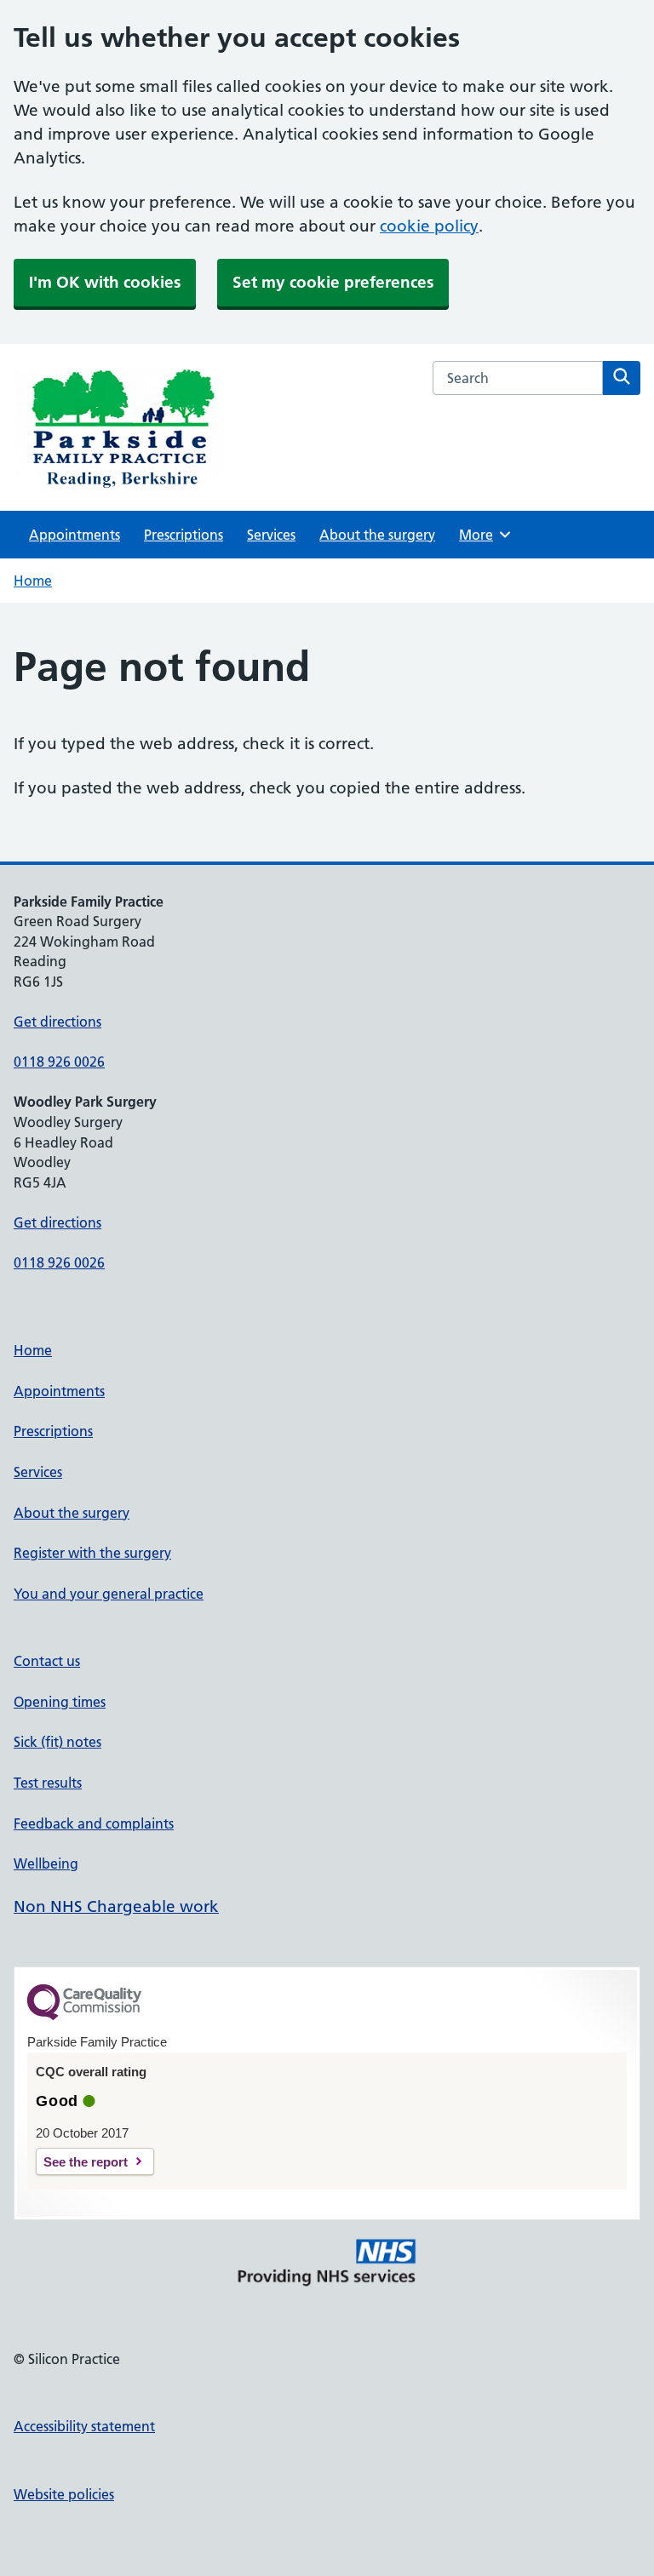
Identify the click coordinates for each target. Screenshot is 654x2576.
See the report (86, 2162)
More (482, 535)
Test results (48, 1783)
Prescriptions (184, 535)
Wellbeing (46, 1863)
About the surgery (377, 535)
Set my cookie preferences (333, 282)
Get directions (57, 1022)
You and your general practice (109, 1594)
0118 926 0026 (59, 1062)
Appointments (75, 535)
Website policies (64, 2494)
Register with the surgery (92, 1553)
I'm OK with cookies (105, 282)
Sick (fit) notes (57, 1742)
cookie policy (429, 226)
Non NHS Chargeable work (116, 1906)
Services (271, 535)
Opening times (60, 1702)
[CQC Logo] (84, 2016)
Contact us (47, 1661)
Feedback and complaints (94, 1823)
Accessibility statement (84, 2426)
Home (33, 581)
